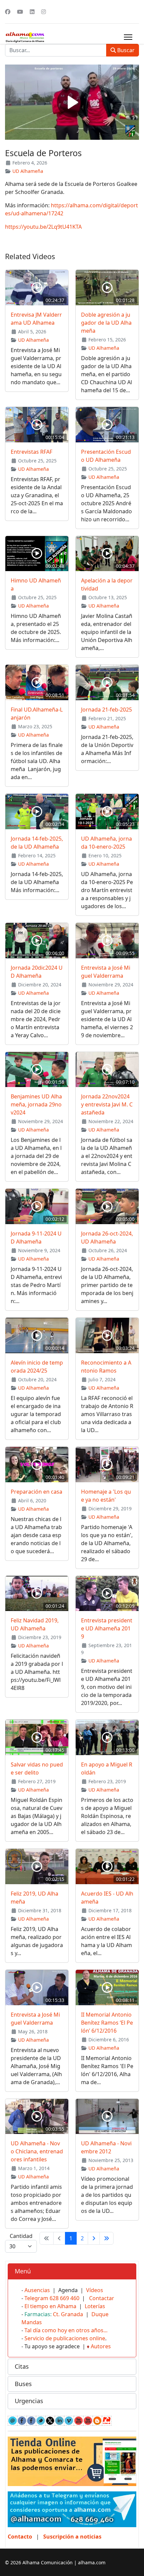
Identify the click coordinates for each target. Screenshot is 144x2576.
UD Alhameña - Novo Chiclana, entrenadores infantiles (37, 2151)
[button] (72, 2271)
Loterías (95, 2306)
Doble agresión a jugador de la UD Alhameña (106, 323)
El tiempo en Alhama (50, 2306)
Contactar (102, 2298)
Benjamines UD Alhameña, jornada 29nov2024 (36, 1104)
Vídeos (95, 2290)
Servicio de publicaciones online (65, 2338)
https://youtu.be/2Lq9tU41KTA (43, 227)
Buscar (125, 50)
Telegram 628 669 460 (52, 2298)
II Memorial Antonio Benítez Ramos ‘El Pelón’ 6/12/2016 (107, 2023)
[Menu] (128, 37)
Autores (101, 2346)
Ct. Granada (68, 2314)
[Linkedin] (32, 12)
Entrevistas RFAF (31, 452)
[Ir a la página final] (106, 2238)
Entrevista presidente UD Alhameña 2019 (107, 1628)
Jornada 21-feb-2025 (106, 710)
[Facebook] (8, 12)
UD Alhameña (28, 171)
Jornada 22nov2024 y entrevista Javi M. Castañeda (107, 1104)
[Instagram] (44, 12)
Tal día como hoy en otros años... (66, 2330)
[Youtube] (20, 12)
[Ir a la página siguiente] (94, 2238)
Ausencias (37, 2290)
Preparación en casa (37, 1492)
